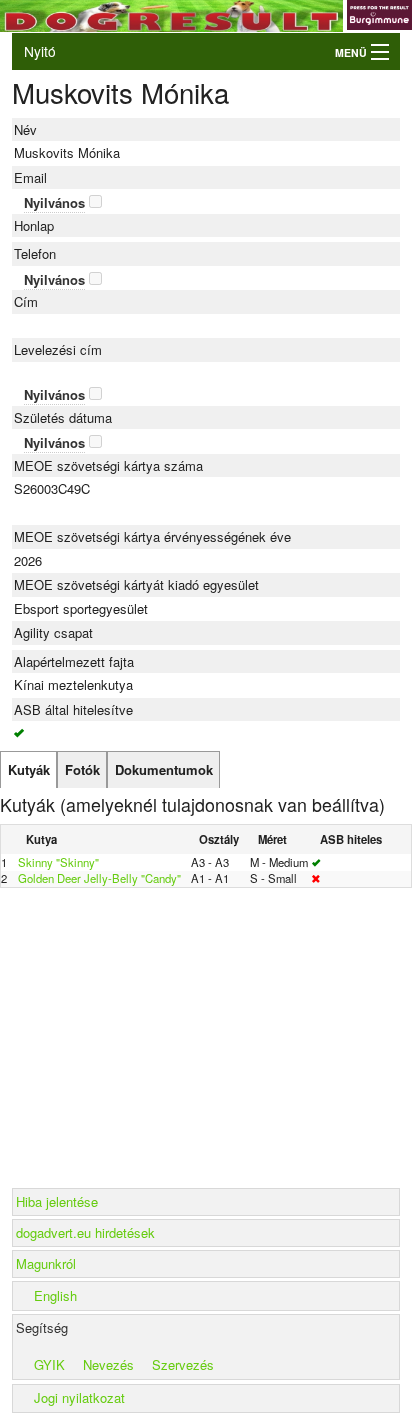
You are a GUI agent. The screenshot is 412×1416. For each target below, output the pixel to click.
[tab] (28, 770)
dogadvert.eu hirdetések (85, 1232)
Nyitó (40, 51)
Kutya (41, 839)
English (55, 1295)
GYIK (49, 1364)
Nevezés (108, 1364)
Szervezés (183, 1364)
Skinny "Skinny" (58, 862)
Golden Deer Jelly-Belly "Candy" (99, 878)
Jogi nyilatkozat (79, 1397)
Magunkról (46, 1263)
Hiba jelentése (57, 1201)
